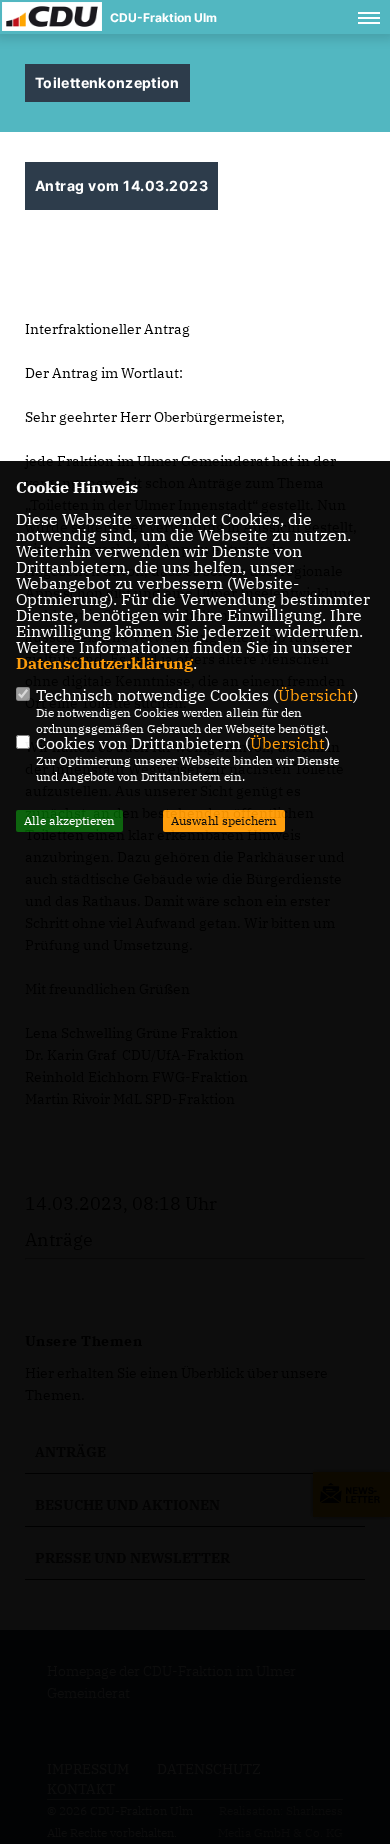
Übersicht (315, 695)
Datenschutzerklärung (104, 663)
